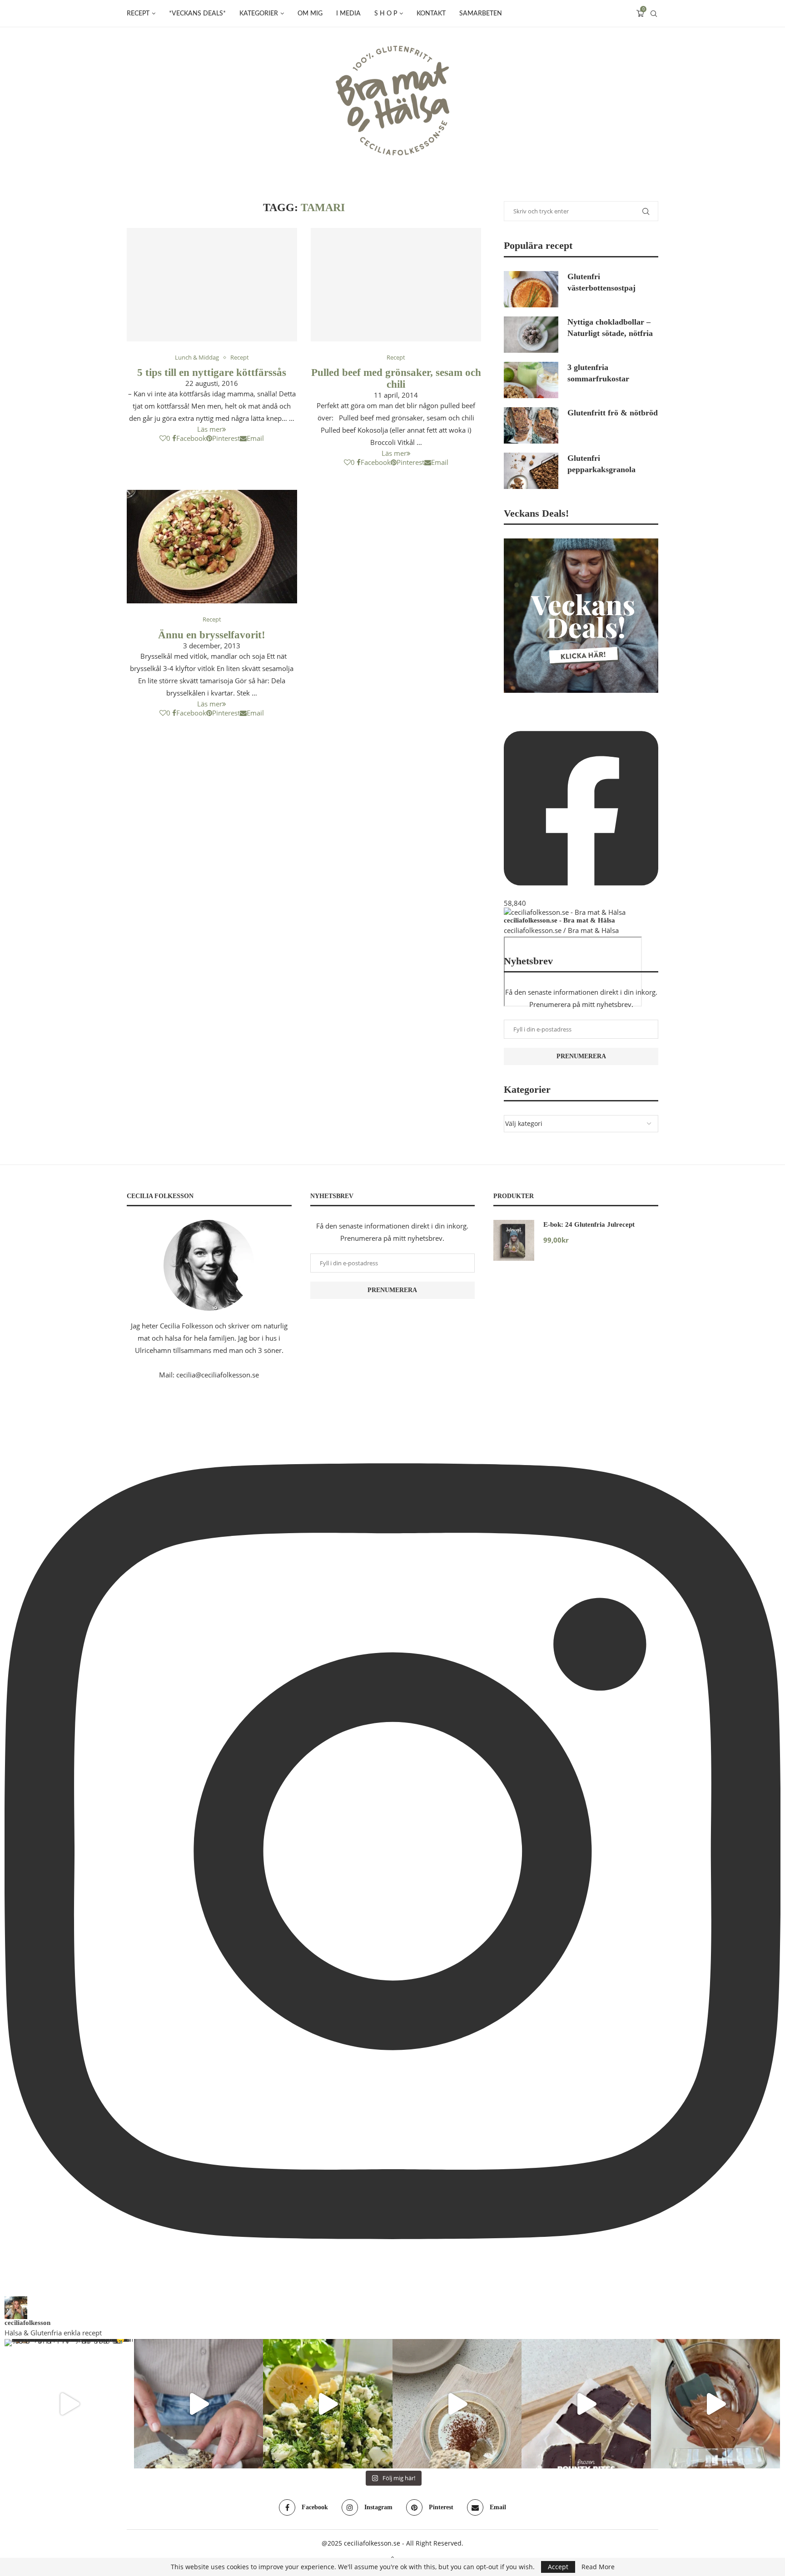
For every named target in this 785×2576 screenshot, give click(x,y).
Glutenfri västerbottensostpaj (601, 282)
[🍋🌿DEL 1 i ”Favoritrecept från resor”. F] (328, 2404)
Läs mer (210, 429)
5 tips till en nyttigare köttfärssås (212, 373)
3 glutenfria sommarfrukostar (598, 373)
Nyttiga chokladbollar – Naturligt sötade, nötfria (610, 328)
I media (348, 14)
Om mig (310, 14)
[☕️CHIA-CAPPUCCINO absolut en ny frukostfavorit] (457, 2404)
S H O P (386, 14)
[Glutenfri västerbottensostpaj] (531, 289)
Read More (598, 2567)
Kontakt (431, 14)
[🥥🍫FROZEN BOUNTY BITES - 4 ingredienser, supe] (586, 2404)
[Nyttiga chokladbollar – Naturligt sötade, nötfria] (531, 335)
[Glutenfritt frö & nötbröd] (531, 425)
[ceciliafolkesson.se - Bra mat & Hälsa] (565, 912)
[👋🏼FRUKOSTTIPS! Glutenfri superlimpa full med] (199, 2404)
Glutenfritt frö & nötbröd (613, 413)
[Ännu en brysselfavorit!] (212, 547)
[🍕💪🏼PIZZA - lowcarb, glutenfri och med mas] (69, 2404)
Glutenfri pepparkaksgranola (601, 464)
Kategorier (259, 14)
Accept (558, 2567)
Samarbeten (481, 14)
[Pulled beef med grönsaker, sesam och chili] (396, 285)
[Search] (654, 14)
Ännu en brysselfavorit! (212, 635)
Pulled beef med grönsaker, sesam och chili (396, 378)
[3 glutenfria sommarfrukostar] (531, 380)
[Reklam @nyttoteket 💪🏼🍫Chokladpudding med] (716, 2404)
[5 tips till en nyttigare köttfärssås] (212, 285)
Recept (138, 14)
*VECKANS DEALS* (197, 14)
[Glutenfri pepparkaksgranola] (531, 471)
